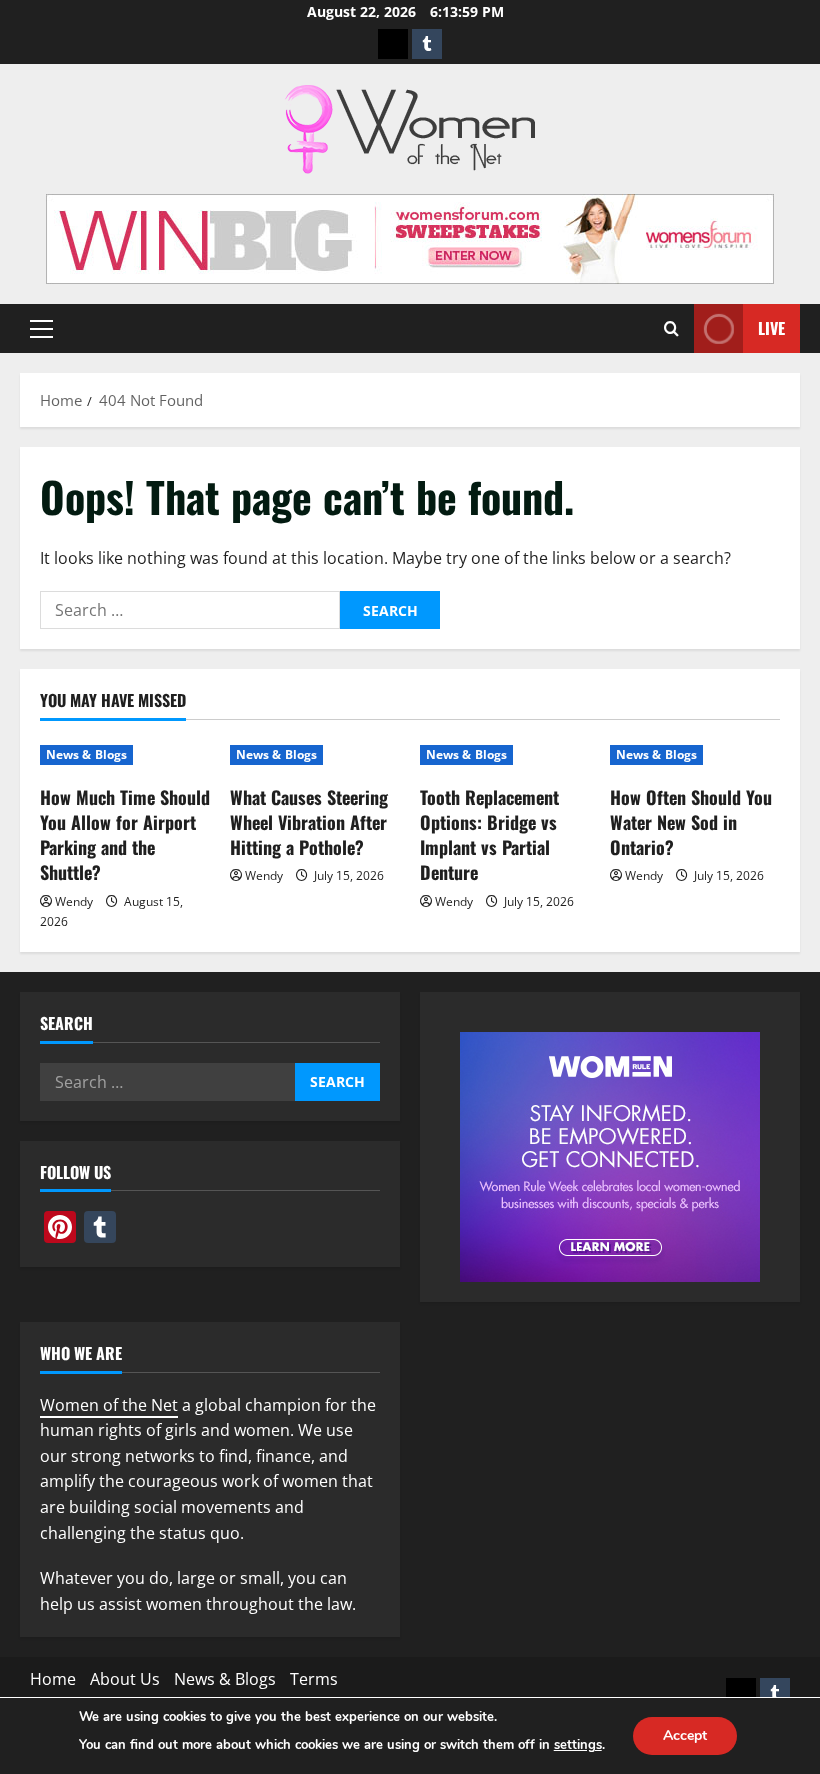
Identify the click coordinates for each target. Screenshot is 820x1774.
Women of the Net (109, 1405)
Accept (685, 1735)
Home (53, 1679)
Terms (314, 1679)
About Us (125, 1679)
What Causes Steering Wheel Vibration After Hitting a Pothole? (309, 822)
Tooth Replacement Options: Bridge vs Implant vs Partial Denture (489, 835)
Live (771, 328)
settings (578, 1745)
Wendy (74, 901)
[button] (41, 329)
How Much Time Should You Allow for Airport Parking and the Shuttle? (125, 835)
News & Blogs (86, 754)
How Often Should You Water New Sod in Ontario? (691, 822)
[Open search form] (671, 328)
